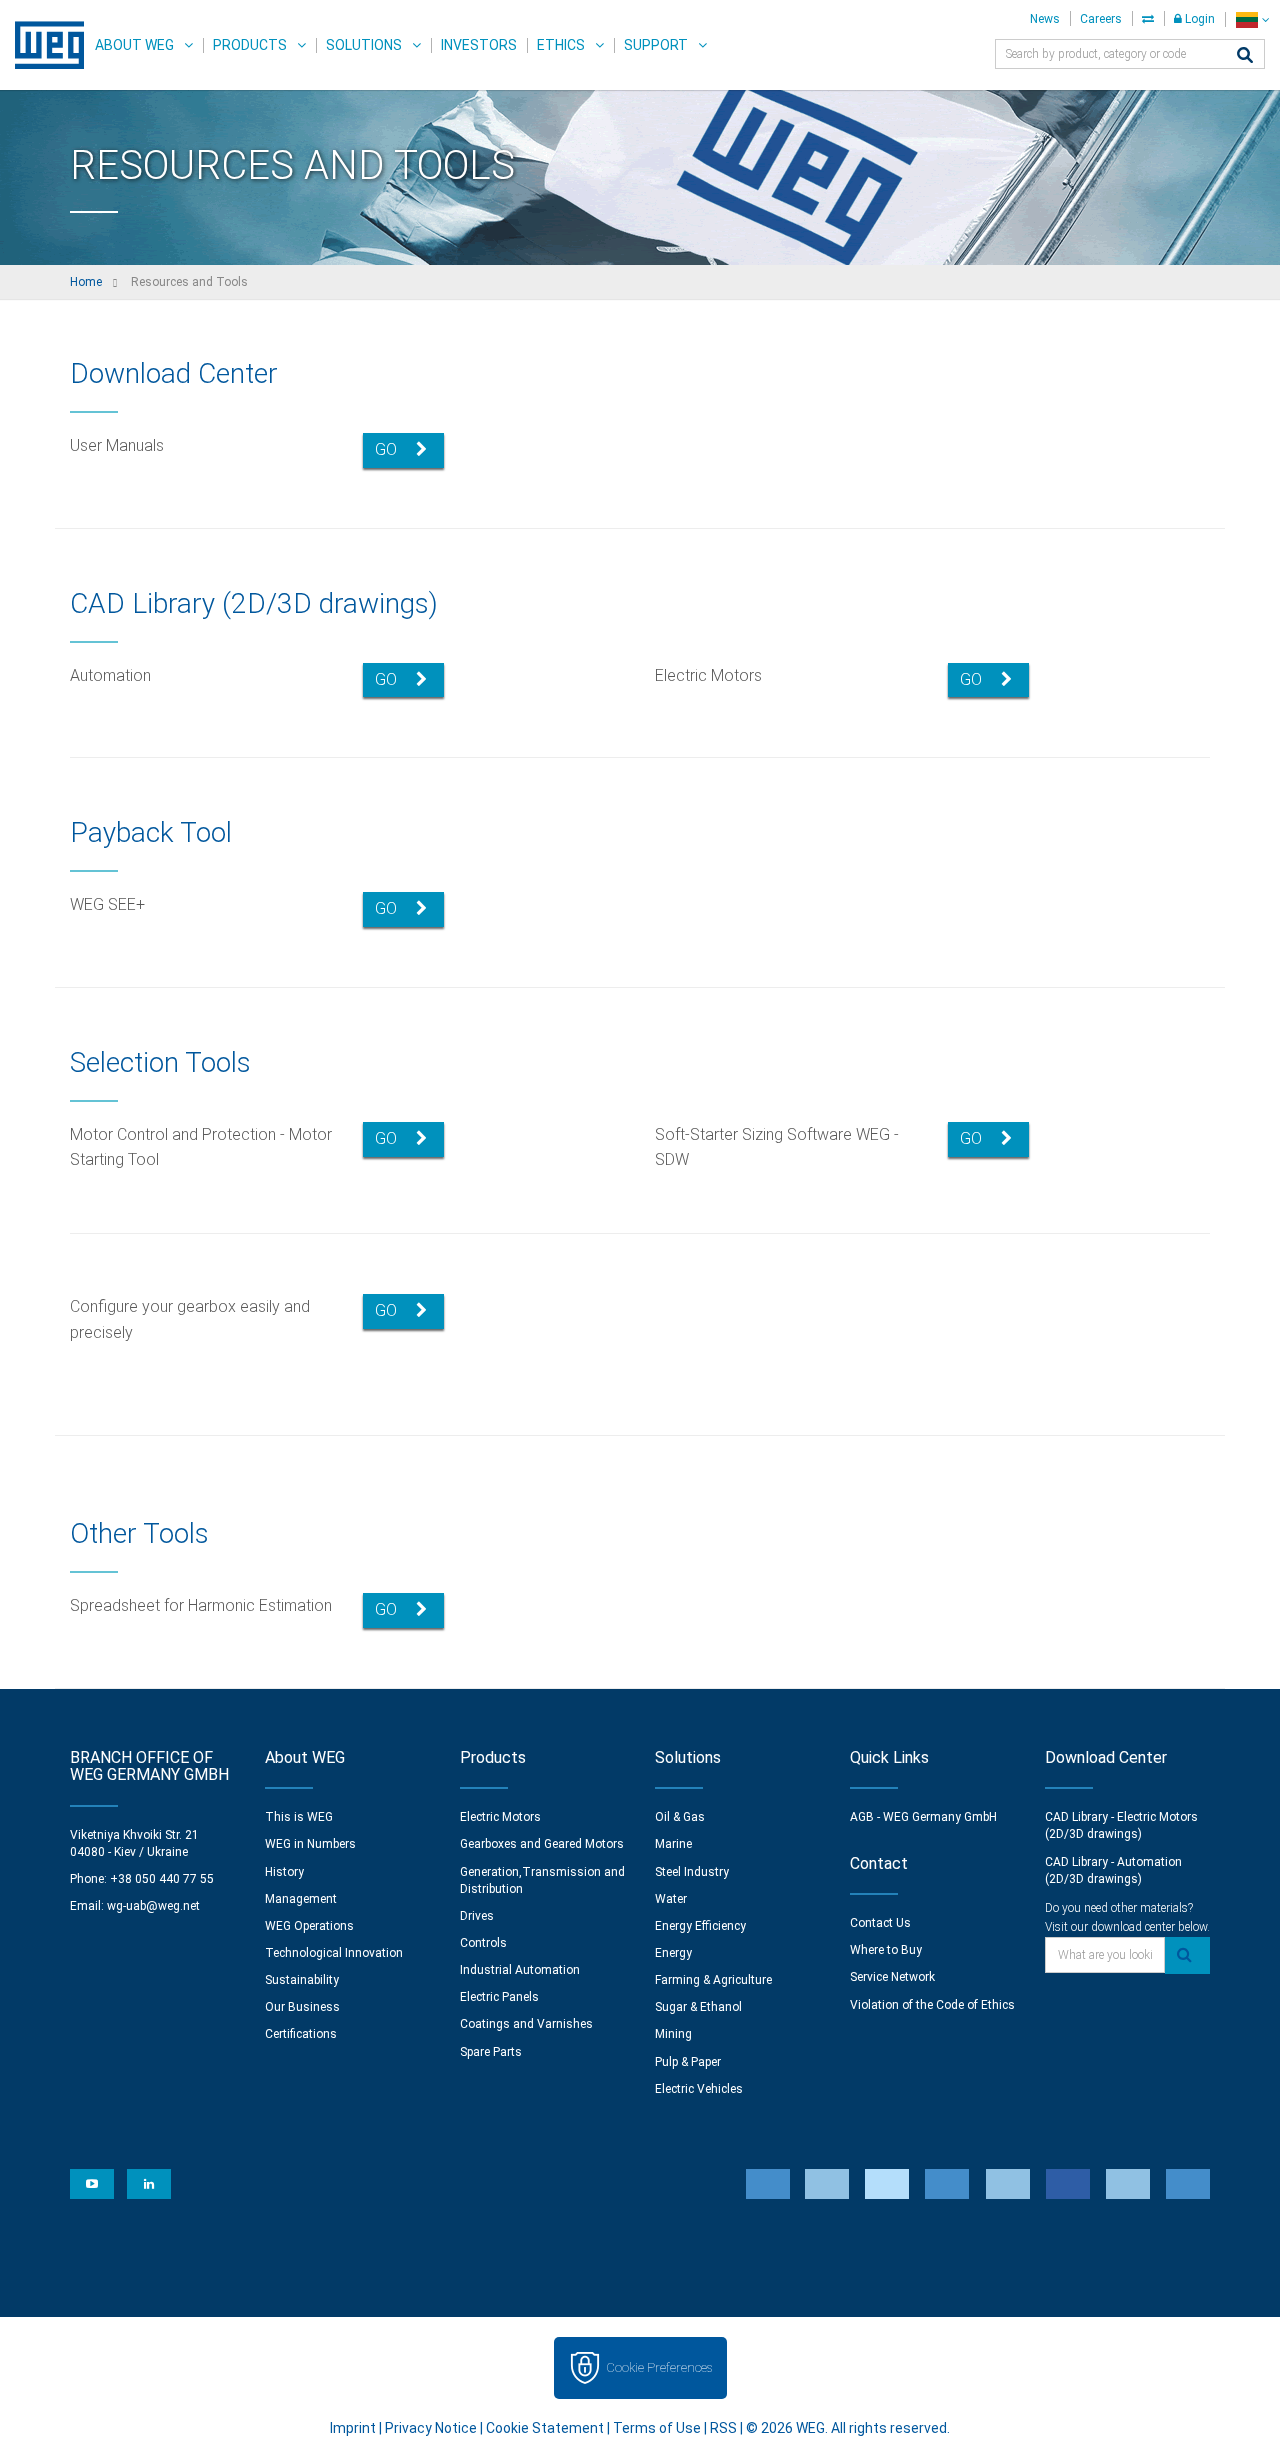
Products (250, 45)
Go (388, 449)
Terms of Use (657, 2428)
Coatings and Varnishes (526, 2024)
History (284, 1872)
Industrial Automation (520, 1970)
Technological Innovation (334, 1953)
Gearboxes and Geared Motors (542, 1844)
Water (671, 1899)
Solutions (364, 45)
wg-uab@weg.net (153, 1906)
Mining (673, 2034)
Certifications (301, 2034)
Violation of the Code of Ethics (932, 2005)
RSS (723, 2428)
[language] (1252, 19)
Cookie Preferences (659, 2367)
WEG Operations (309, 1926)
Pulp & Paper (688, 2062)
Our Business (302, 2007)
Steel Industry (692, 1872)
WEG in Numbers (310, 1844)
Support (656, 45)
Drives (477, 1916)
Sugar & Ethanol (698, 2007)
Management (301, 1899)
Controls (483, 1943)
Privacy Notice (431, 2428)
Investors (479, 45)
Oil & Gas (680, 1817)
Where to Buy (886, 1950)
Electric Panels (499, 1997)
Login (1198, 19)
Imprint (353, 2428)
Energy (673, 1953)
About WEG (134, 45)
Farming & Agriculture (713, 1980)
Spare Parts (491, 2052)
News (1045, 19)
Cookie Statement (545, 2428)
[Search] (1245, 56)
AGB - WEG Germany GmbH (923, 1817)
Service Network (892, 1977)
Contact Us (880, 1923)
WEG (42, 45)
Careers (1101, 19)
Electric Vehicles (699, 2089)
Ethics (561, 45)
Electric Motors (500, 1817)
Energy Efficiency (700, 1926)
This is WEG (299, 1817)
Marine (673, 1844)
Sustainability (302, 1980)
